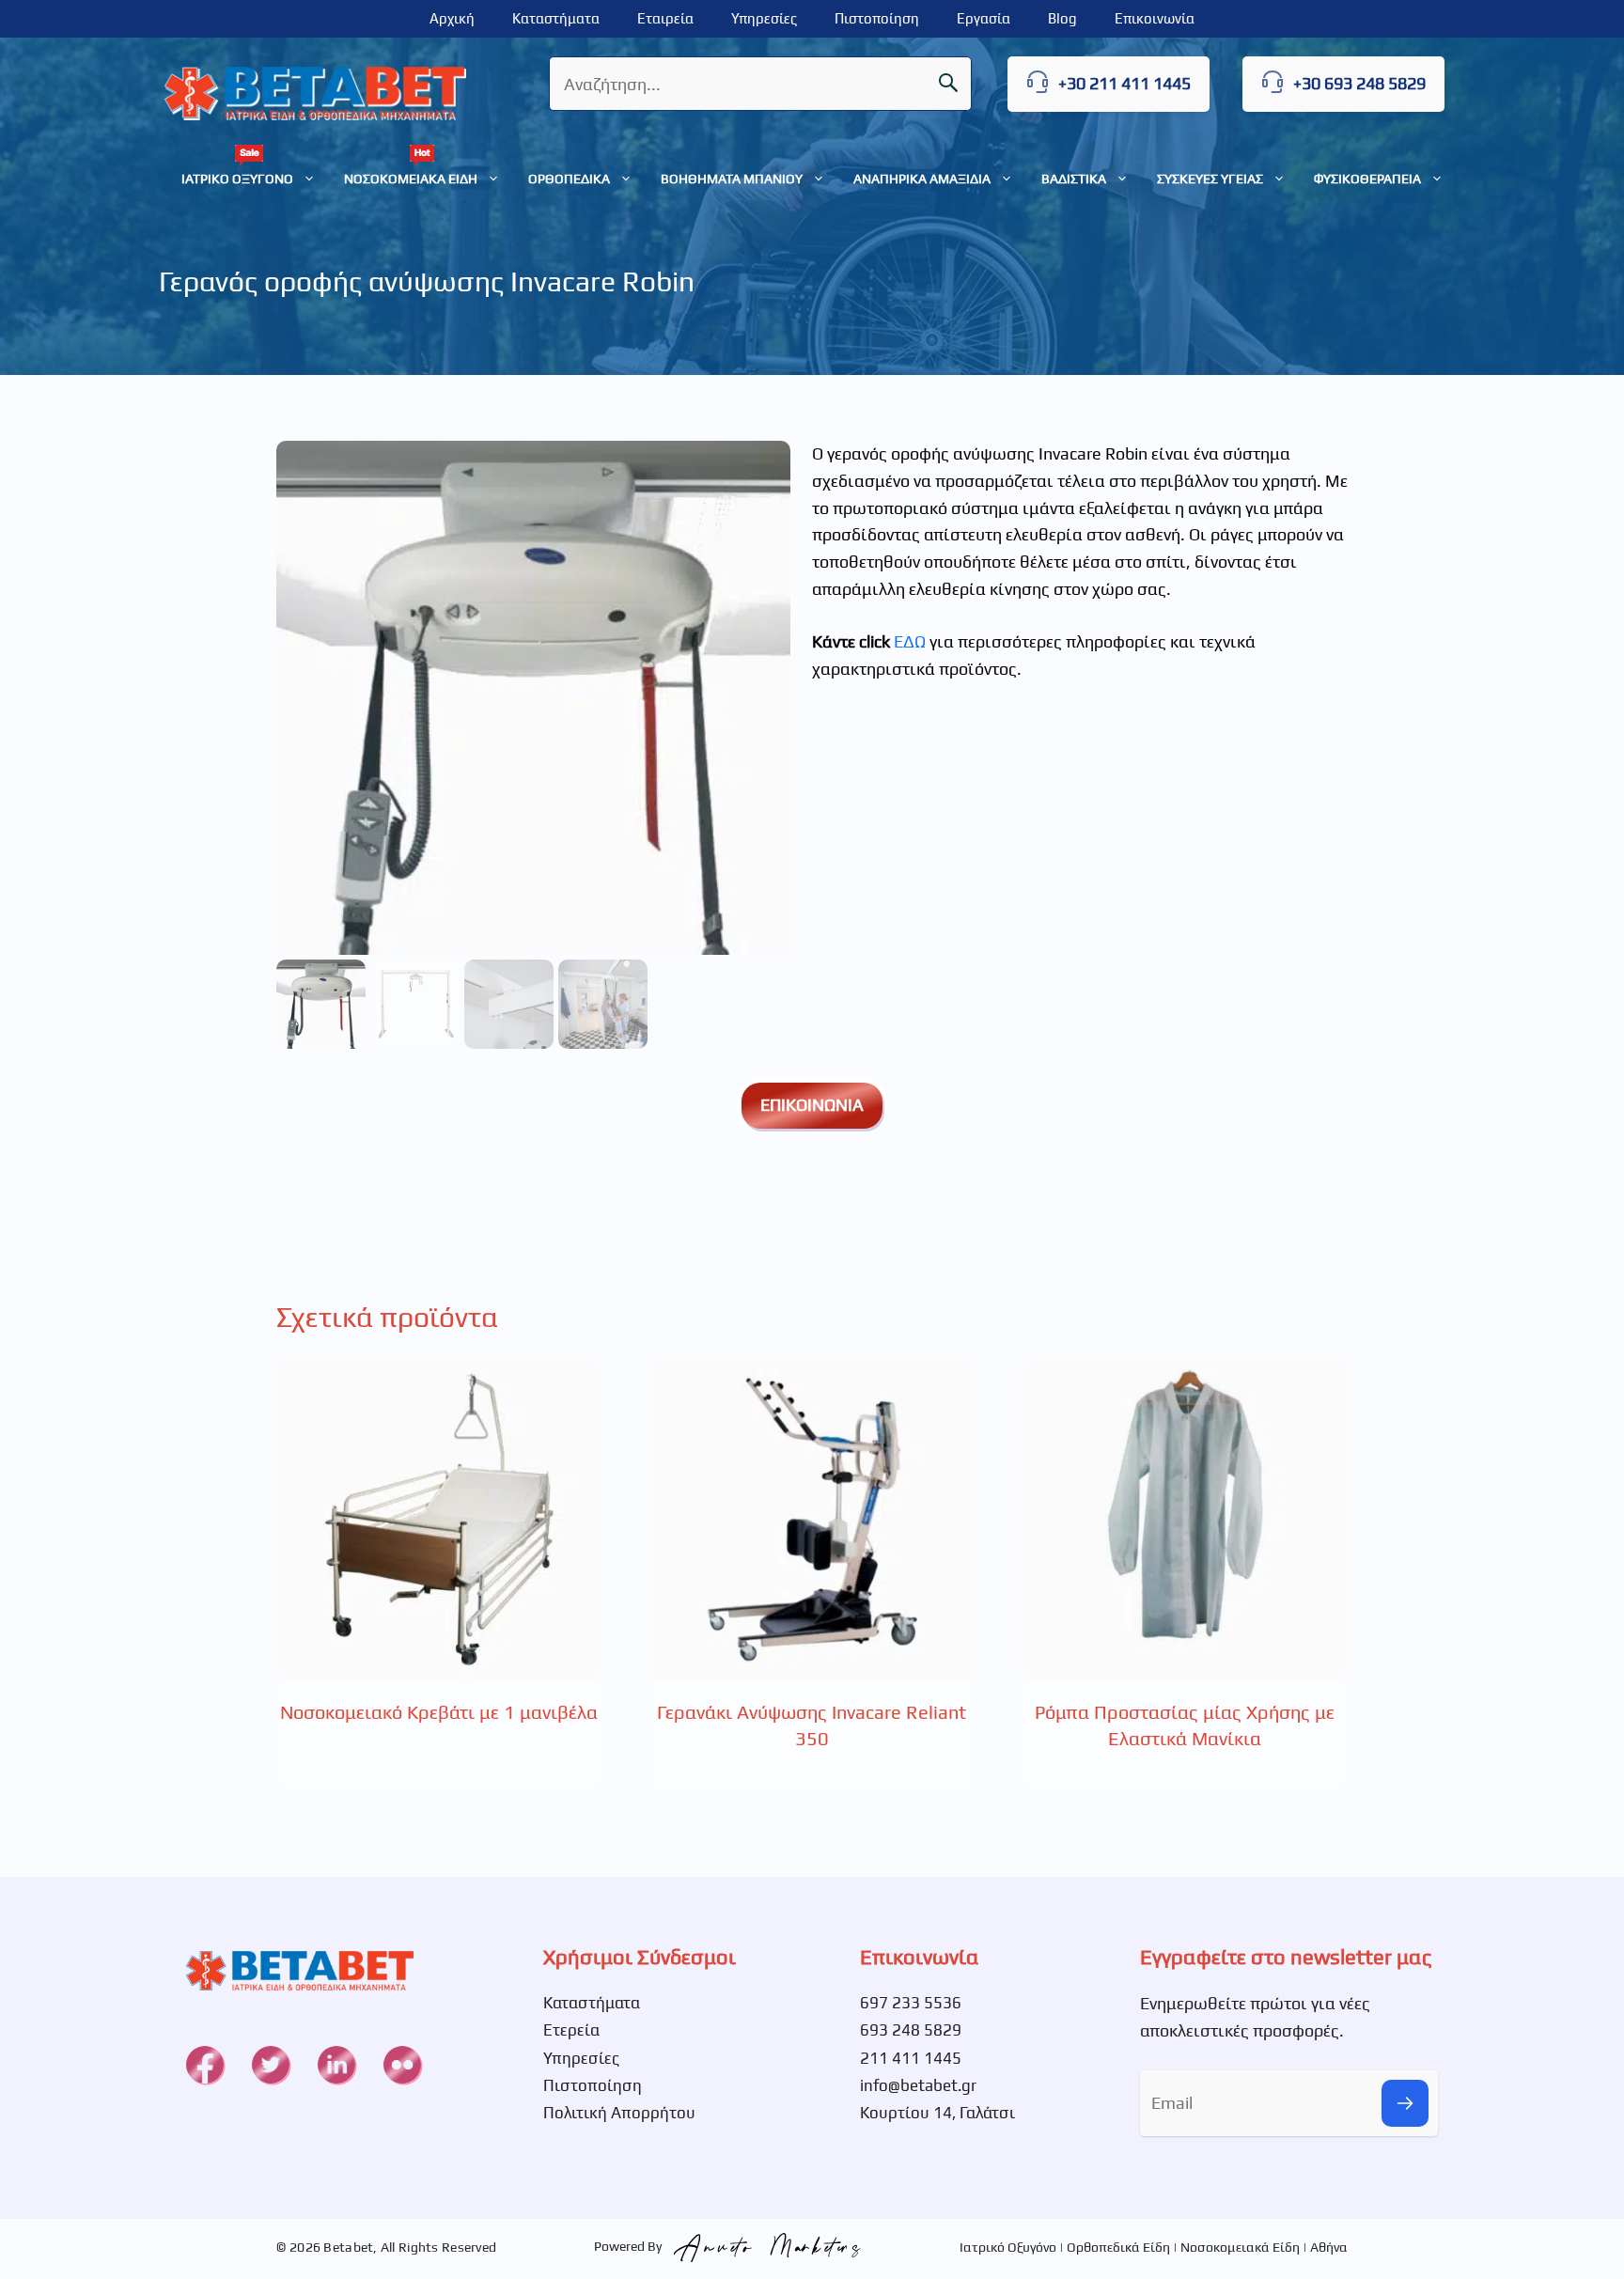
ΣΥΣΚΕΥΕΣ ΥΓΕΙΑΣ (1210, 179)
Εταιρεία (665, 18)
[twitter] (271, 2065)
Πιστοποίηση (877, 18)
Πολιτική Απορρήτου (619, 2113)
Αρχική (452, 18)
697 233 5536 (911, 2003)
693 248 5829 (911, 2030)
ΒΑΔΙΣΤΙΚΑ (1074, 179)
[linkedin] (336, 2065)
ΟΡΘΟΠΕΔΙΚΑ (569, 179)
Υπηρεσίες (764, 18)
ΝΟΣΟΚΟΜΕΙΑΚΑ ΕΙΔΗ (411, 179)
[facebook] (205, 2065)
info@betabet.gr (918, 2085)
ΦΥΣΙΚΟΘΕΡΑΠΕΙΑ (1367, 179)
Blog (1062, 18)
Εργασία (984, 18)
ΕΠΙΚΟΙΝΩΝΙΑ (812, 1105)
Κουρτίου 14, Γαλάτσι (937, 2113)
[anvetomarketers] (763, 2246)
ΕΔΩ (910, 641)
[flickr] (402, 2065)
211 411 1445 (911, 2058)
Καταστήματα (556, 18)
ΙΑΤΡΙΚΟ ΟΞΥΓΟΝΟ (237, 179)
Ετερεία (571, 2030)
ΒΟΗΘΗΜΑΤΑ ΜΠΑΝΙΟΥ (732, 179)
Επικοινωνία (1155, 18)
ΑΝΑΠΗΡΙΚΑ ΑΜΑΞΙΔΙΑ (922, 179)
